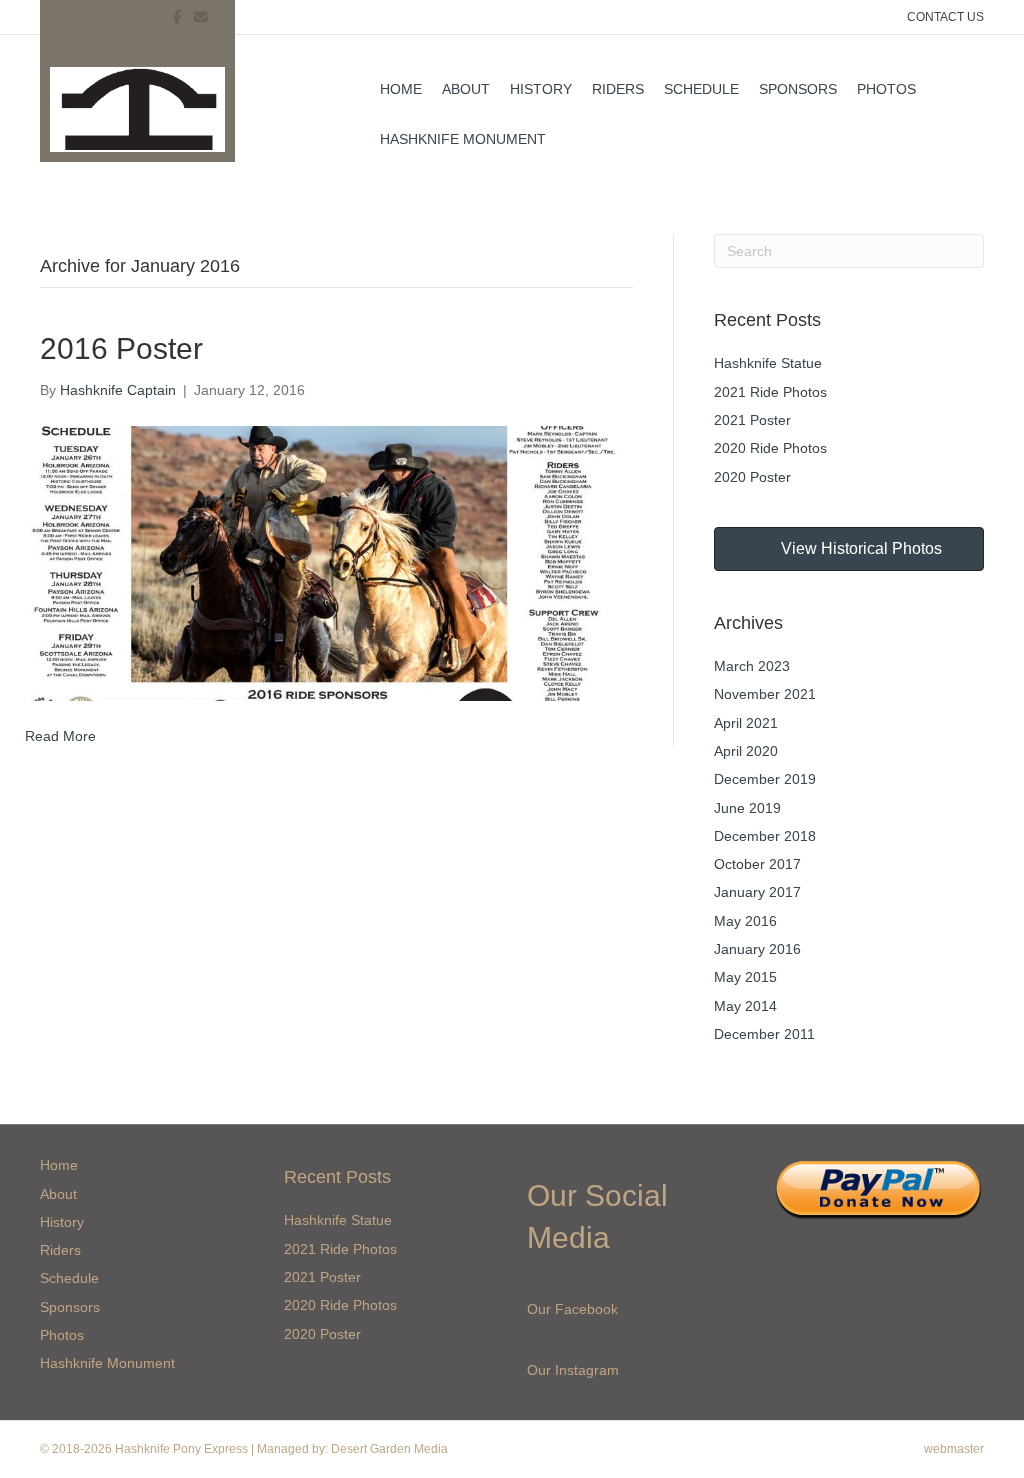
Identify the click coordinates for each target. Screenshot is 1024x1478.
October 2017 (757, 864)
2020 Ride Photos (770, 448)
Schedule (701, 89)
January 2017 (757, 892)
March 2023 (752, 666)
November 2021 (765, 694)
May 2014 (745, 1006)
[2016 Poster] (324, 562)
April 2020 (746, 751)
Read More (60, 736)
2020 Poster (752, 477)
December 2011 (764, 1034)
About (466, 89)
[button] (849, 549)
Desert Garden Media (389, 1449)
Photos (886, 89)
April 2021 (746, 723)
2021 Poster (752, 420)
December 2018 (765, 836)
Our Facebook (572, 1309)
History (541, 89)
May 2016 (745, 921)
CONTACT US (945, 17)
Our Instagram (573, 1370)
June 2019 (747, 808)
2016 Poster (121, 348)
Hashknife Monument (463, 139)
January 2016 (757, 949)
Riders (618, 89)
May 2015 (745, 977)
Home (401, 89)
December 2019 (765, 779)
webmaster (954, 1449)
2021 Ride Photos (770, 392)
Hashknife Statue (768, 363)
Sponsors (798, 89)
